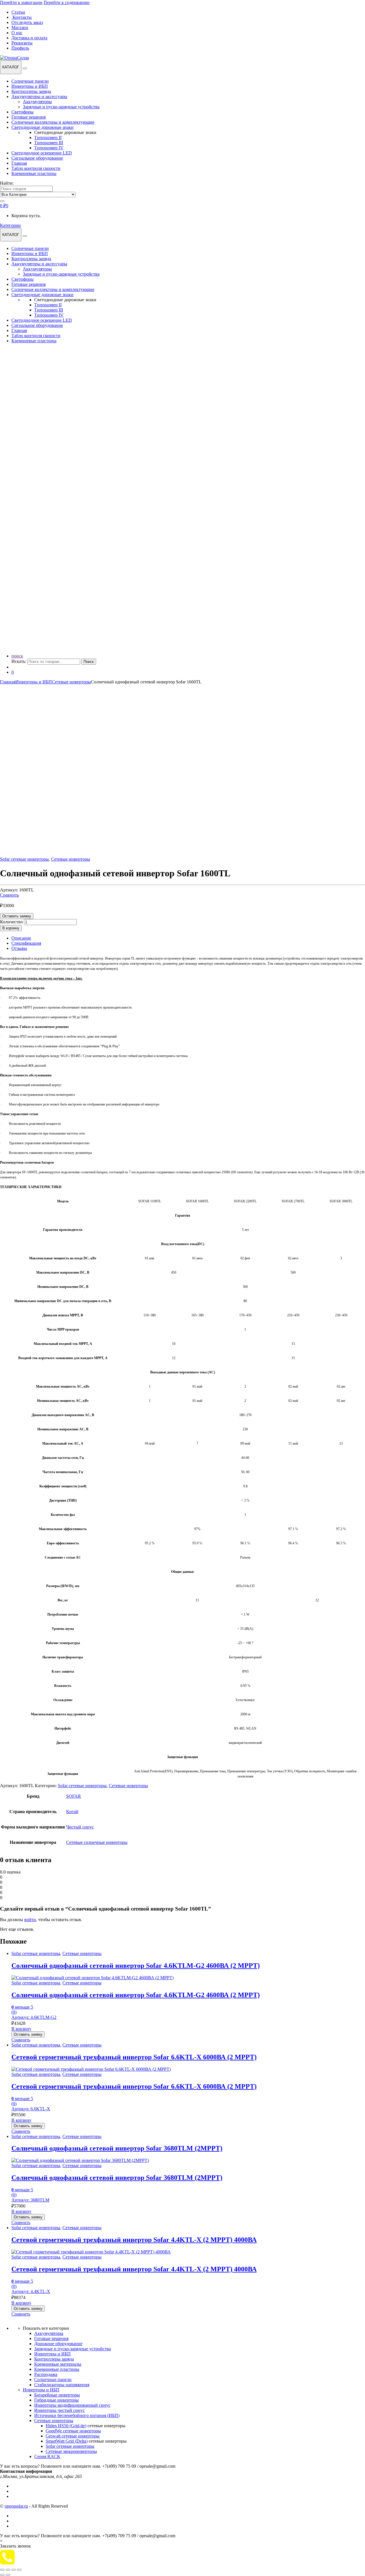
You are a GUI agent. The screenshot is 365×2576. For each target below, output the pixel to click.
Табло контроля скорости (36, 168)
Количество (11, 922)
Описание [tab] (21, 938)
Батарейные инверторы (57, 2395)
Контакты (22, 17)
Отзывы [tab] (19, 948)
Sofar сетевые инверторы (24, 859)
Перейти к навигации (21, 2)
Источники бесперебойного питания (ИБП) (77, 2415)
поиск (17, 656)
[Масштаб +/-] (2, 2570)
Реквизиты (22, 43)
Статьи (18, 12)
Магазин (20, 28)
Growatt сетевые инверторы (73, 2436)
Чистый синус (80, 1827)
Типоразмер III (49, 143)
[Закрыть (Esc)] (19, 2570)
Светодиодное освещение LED (42, 153)
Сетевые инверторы (71, 682)
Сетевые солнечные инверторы (97, 1842)
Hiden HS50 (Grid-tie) (66, 2426)
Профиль (20, 48)
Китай (72, 1812)
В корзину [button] (21, 2029)
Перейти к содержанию (67, 2)
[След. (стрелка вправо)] (8, 2575)
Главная (19, 163)
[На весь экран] (8, 2570)
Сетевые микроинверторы (71, 2451)
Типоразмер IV (49, 148)
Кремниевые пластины (34, 173)
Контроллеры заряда (31, 91)
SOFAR (74, 1796)
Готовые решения (29, 117)
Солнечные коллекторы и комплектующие (53, 122)
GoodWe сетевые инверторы (73, 2431)
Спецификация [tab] (26, 943)
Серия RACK (47, 2456)
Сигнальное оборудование (37, 158)
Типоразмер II (48, 138)
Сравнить (9, 895)
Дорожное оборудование (58, 2344)
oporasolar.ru (16, 2506)
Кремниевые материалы (58, 2364)
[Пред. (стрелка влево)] (2, 2575)
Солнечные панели (30, 81)
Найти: (7, 183)
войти (30, 1920)
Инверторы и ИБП (30, 86)
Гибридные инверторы (56, 2400)
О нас (17, 33)
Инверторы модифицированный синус (72, 2405)
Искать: (19, 661)
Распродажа (46, 2374)
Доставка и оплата (29, 38)
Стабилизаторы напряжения (62, 2385)
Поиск (89, 662)
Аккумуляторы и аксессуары (39, 96)
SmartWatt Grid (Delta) (67, 2441)
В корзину (11, 928)
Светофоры (23, 112)
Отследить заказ (27, 22)
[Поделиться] (14, 2570)
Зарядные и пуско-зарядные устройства (61, 107)
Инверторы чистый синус (59, 2410)
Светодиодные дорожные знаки (42, 127)
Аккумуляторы (37, 102)
